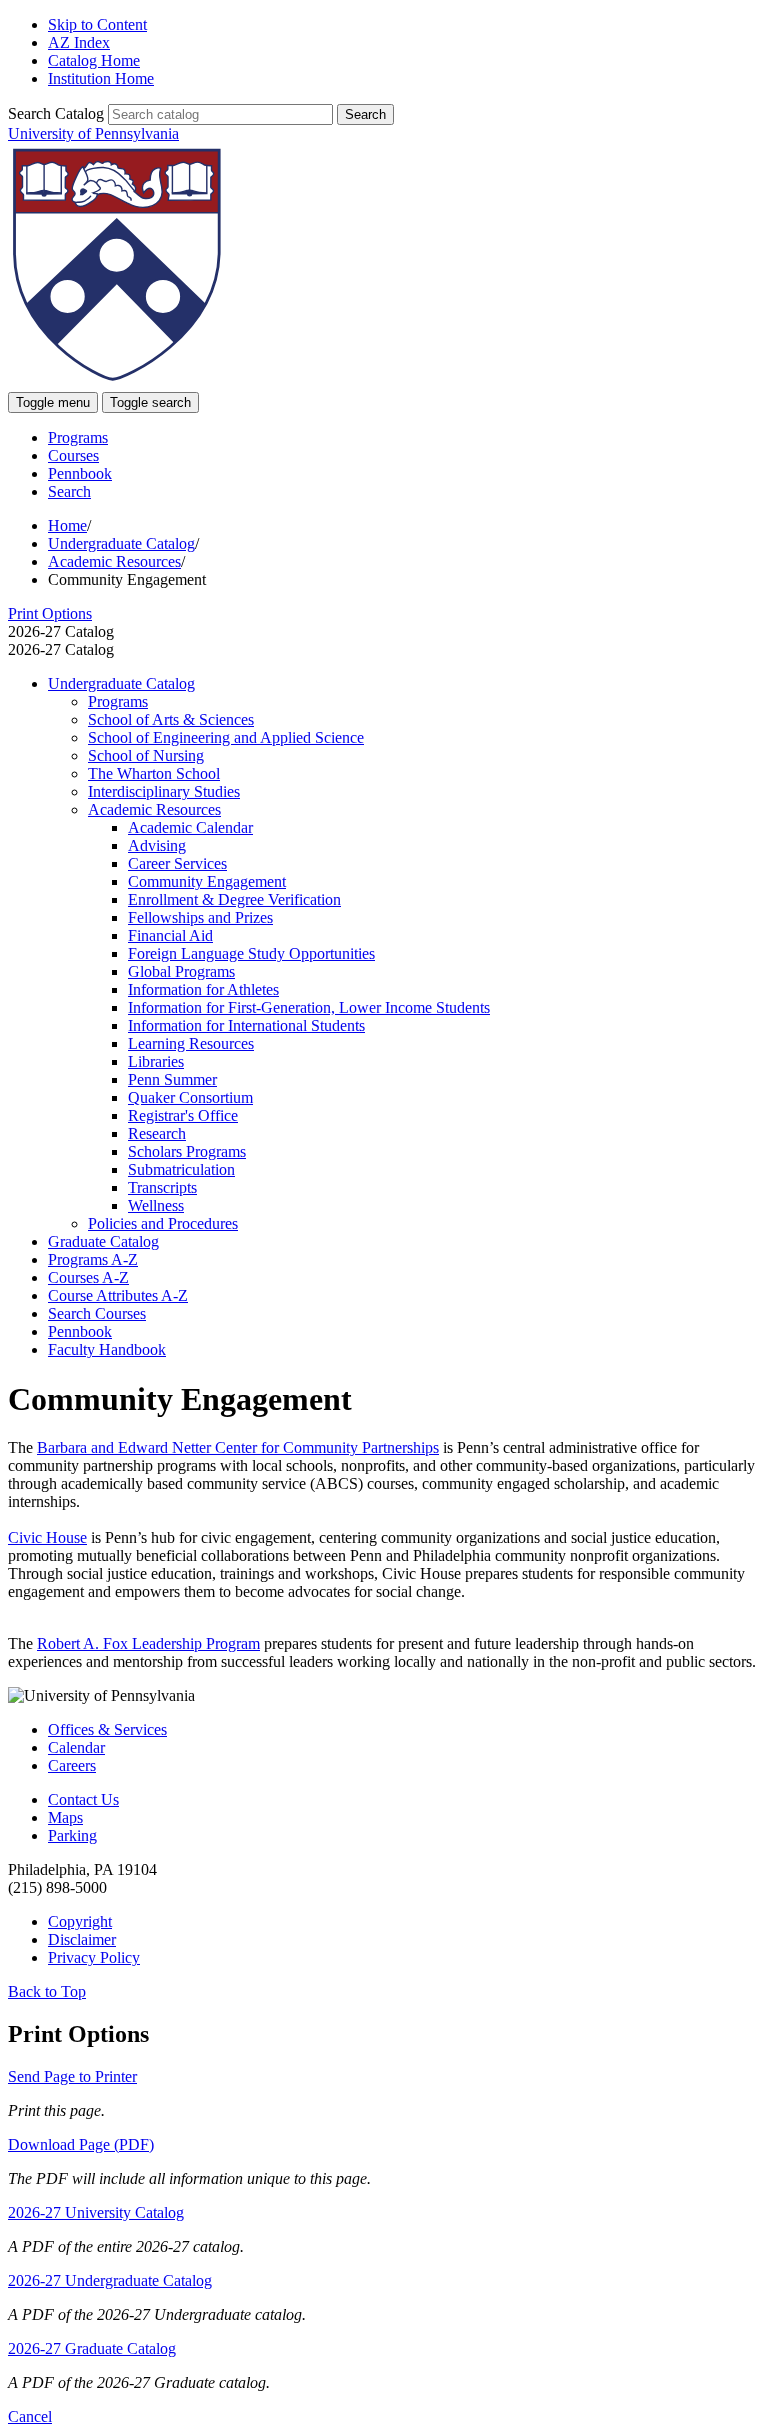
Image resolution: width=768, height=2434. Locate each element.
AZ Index (79, 42)
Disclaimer (82, 1939)
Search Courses (97, 1313)
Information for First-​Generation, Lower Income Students (309, 1007)
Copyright (80, 1921)
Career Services (177, 863)
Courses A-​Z (88, 1277)
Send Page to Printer (72, 2076)
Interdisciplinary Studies (164, 791)
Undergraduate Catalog (121, 543)
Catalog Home (94, 60)
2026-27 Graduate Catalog (92, 2348)
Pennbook (80, 473)
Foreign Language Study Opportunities (251, 953)
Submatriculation (181, 1169)
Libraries (156, 1061)
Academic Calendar (190, 827)
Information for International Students (246, 1025)
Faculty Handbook (107, 1349)
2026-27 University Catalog (96, 2212)
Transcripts (162, 1187)
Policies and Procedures (163, 1223)
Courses (73, 455)
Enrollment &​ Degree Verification (234, 899)
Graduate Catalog (103, 1241)
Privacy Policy (94, 1957)
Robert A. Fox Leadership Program (148, 1643)
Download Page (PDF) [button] (81, 2144)
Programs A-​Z (93, 1259)
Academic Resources (114, 561)
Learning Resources (191, 1043)
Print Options (50, 613)
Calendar (76, 1747)
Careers (72, 1765)
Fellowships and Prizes (200, 917)
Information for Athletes (203, 989)
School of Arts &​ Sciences (171, 719)
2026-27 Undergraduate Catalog (110, 2280)
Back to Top (47, 1991)
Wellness (156, 1205)
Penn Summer (172, 1079)
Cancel (30, 2416)
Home (67, 525)
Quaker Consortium (190, 1097)
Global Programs (181, 971)
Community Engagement (207, 881)
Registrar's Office (183, 1115)
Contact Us (83, 1799)
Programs (78, 437)
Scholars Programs (187, 1151)
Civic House (47, 1537)
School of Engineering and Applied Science (226, 737)
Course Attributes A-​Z (118, 1295)
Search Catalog (56, 113)
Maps (65, 1817)
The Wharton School (154, 773)
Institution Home (101, 78)
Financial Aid (170, 935)
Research (157, 1133)
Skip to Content (97, 24)
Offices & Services (107, 1729)
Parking (72, 1835)
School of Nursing (146, 755)
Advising (157, 845)
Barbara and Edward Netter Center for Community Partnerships (238, 1447)
